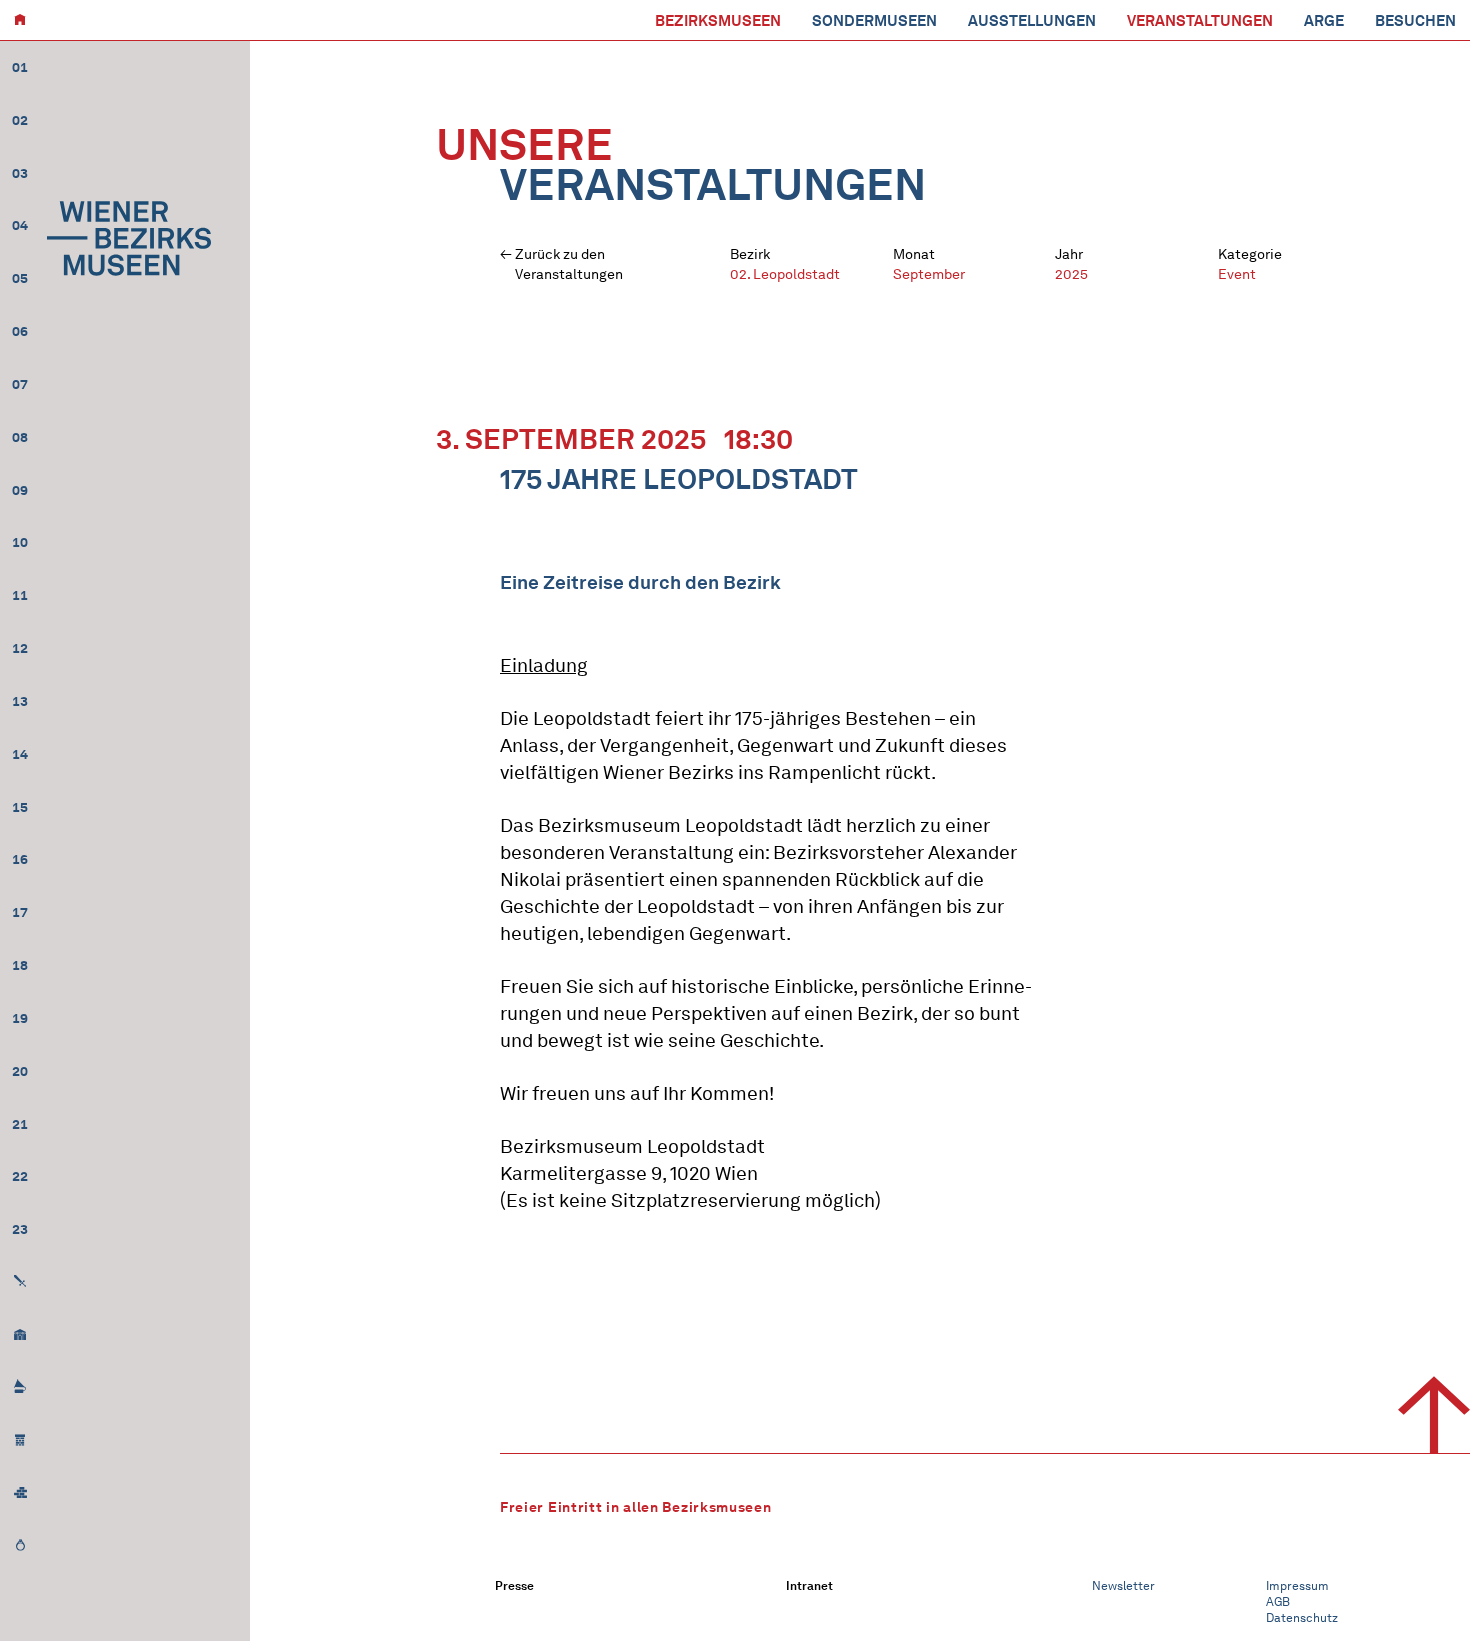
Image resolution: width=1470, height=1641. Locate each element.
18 (20, 965)
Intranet (809, 1585)
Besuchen (1415, 21)
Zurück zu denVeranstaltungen (569, 264)
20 (20, 1071)
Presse (514, 1585)
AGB (1278, 1601)
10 (20, 542)
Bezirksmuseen (718, 21)
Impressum (1297, 1585)
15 (20, 807)
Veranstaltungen (1200, 21)
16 (20, 859)
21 (20, 1124)
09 (20, 490)
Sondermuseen (874, 21)
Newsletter (1123, 1585)
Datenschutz (1302, 1617)
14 (20, 754)
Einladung (544, 665)
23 (20, 1229)
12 (20, 648)
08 (20, 437)
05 (20, 278)
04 (20, 225)
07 (20, 384)
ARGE (1324, 21)
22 (20, 1176)
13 (20, 701)
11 (20, 595)
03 (20, 173)
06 (20, 331)
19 (20, 1018)
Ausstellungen (1032, 21)
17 (20, 912)
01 (20, 67)
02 (20, 120)
